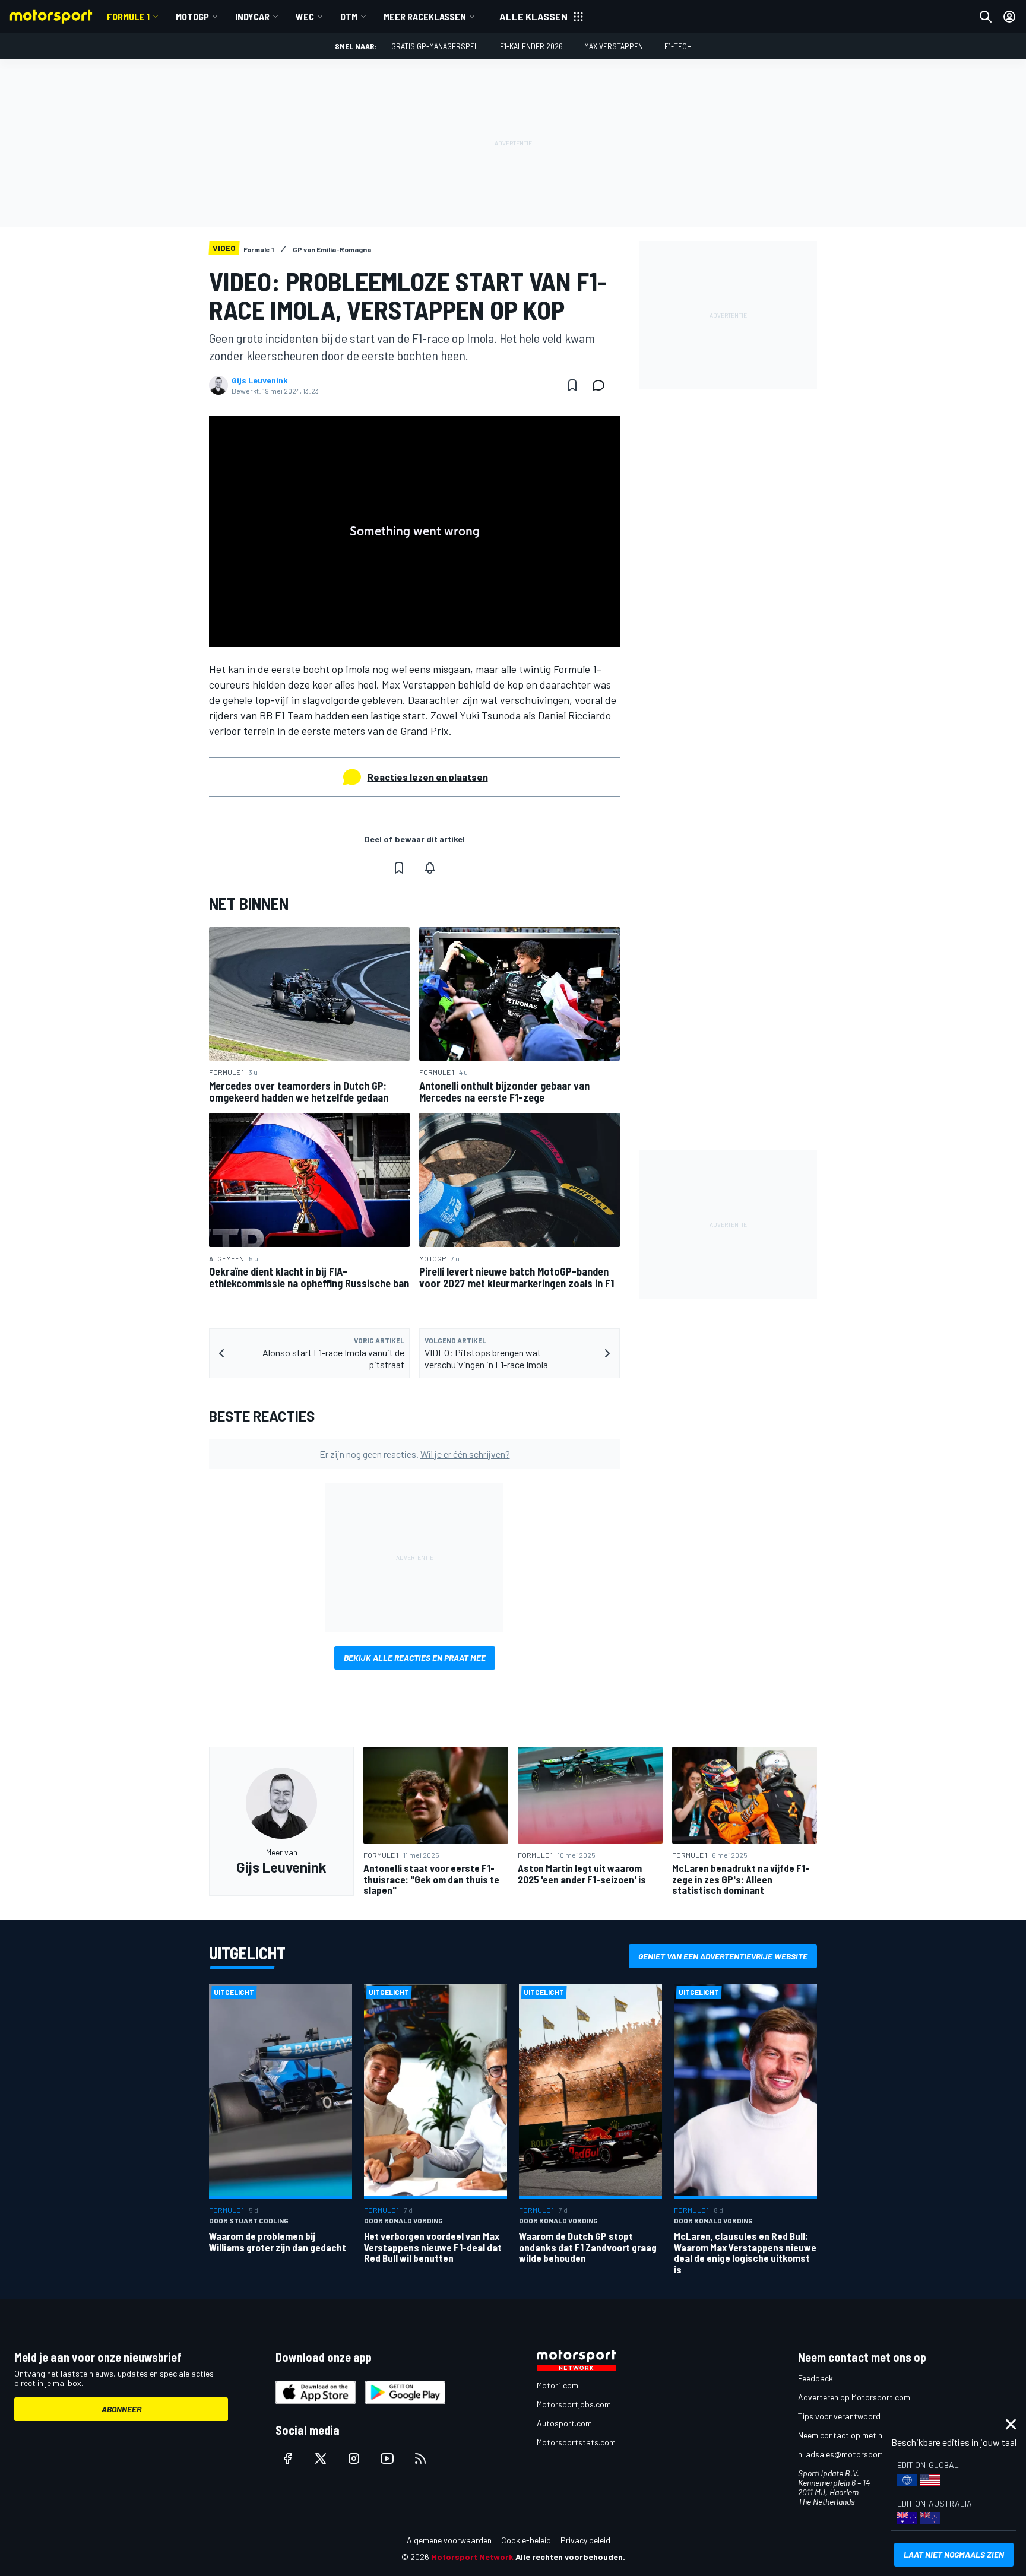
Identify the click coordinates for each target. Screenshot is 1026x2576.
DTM (349, 16)
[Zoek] (986, 17)
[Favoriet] (572, 385)
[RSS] (420, 2458)
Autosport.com (564, 2423)
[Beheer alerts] (430, 868)
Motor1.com (558, 2385)
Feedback (816, 2378)
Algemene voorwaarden (449, 2540)
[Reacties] (602, 385)
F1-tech (678, 46)
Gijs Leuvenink (260, 380)
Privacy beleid (585, 2540)
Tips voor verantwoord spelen (852, 2416)
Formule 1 (128, 16)
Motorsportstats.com (576, 2442)
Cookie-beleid (526, 2540)
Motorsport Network (472, 2557)
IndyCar (252, 16)
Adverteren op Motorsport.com (854, 2397)
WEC (305, 16)
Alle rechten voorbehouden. (570, 2557)
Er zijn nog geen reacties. (415, 1454)
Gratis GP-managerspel (435, 46)
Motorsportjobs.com (574, 2404)
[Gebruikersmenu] (1009, 17)
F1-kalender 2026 (531, 46)
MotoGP (192, 16)
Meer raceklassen (425, 16)
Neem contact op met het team (854, 2435)
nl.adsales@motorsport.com (850, 2454)
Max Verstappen (614, 46)
